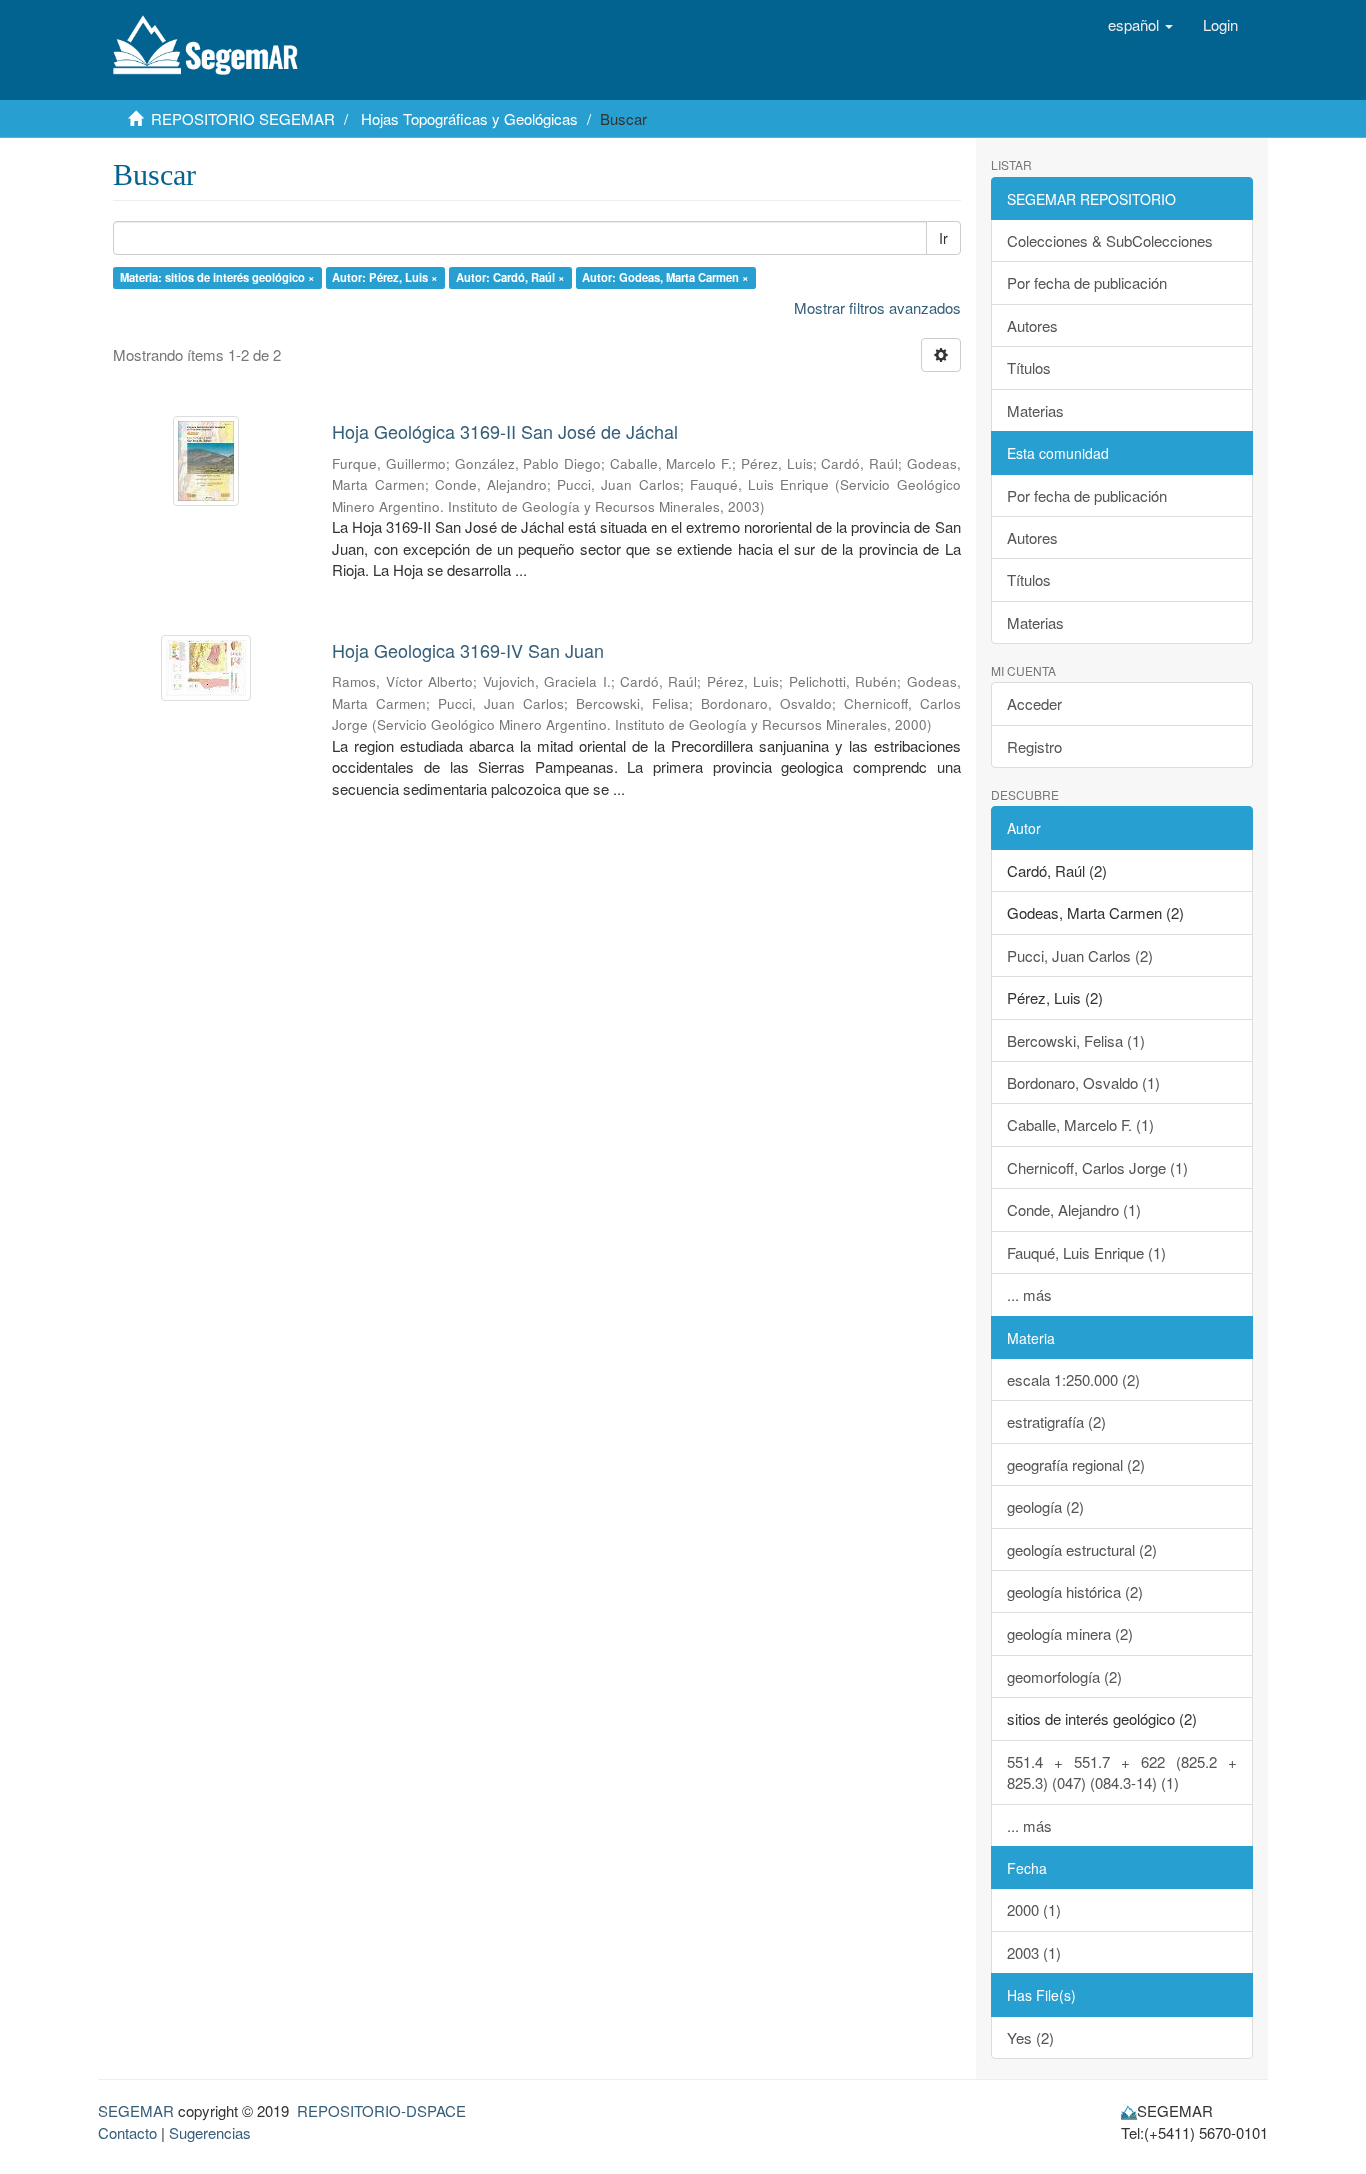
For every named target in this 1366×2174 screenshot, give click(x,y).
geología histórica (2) (1075, 1591)
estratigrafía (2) (1056, 1421)
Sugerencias (210, 2132)
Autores (1032, 325)
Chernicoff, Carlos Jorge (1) (1097, 1167)
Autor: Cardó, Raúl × (510, 277)
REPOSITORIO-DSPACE (381, 2110)
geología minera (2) (1070, 1633)
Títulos (1029, 367)
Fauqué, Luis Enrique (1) (1086, 1252)
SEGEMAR (136, 2110)
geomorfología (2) (1064, 1676)
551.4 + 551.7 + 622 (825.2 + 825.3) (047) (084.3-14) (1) (1122, 1772)
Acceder (1034, 703)
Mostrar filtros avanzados (877, 307)
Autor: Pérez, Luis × (385, 277)
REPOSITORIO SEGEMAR (243, 118)
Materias (1035, 410)
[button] (1140, 25)
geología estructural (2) (1082, 1549)
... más (1029, 1294)
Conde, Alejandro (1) (1074, 1209)
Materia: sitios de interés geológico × (217, 277)
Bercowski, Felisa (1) (1076, 1040)
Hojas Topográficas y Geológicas (469, 118)
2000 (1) (1034, 1909)
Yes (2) (1030, 2037)
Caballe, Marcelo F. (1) (1080, 1124)
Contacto (127, 2132)
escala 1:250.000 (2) (1073, 1379)
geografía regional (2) (1076, 1464)
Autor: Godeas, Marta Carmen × (665, 277)
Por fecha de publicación (1087, 282)
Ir (943, 238)
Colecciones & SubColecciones (1110, 240)
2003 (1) (1034, 1952)
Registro (1034, 746)
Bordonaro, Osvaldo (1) (1083, 1082)
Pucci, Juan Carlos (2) (1080, 955)
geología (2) (1045, 1506)
